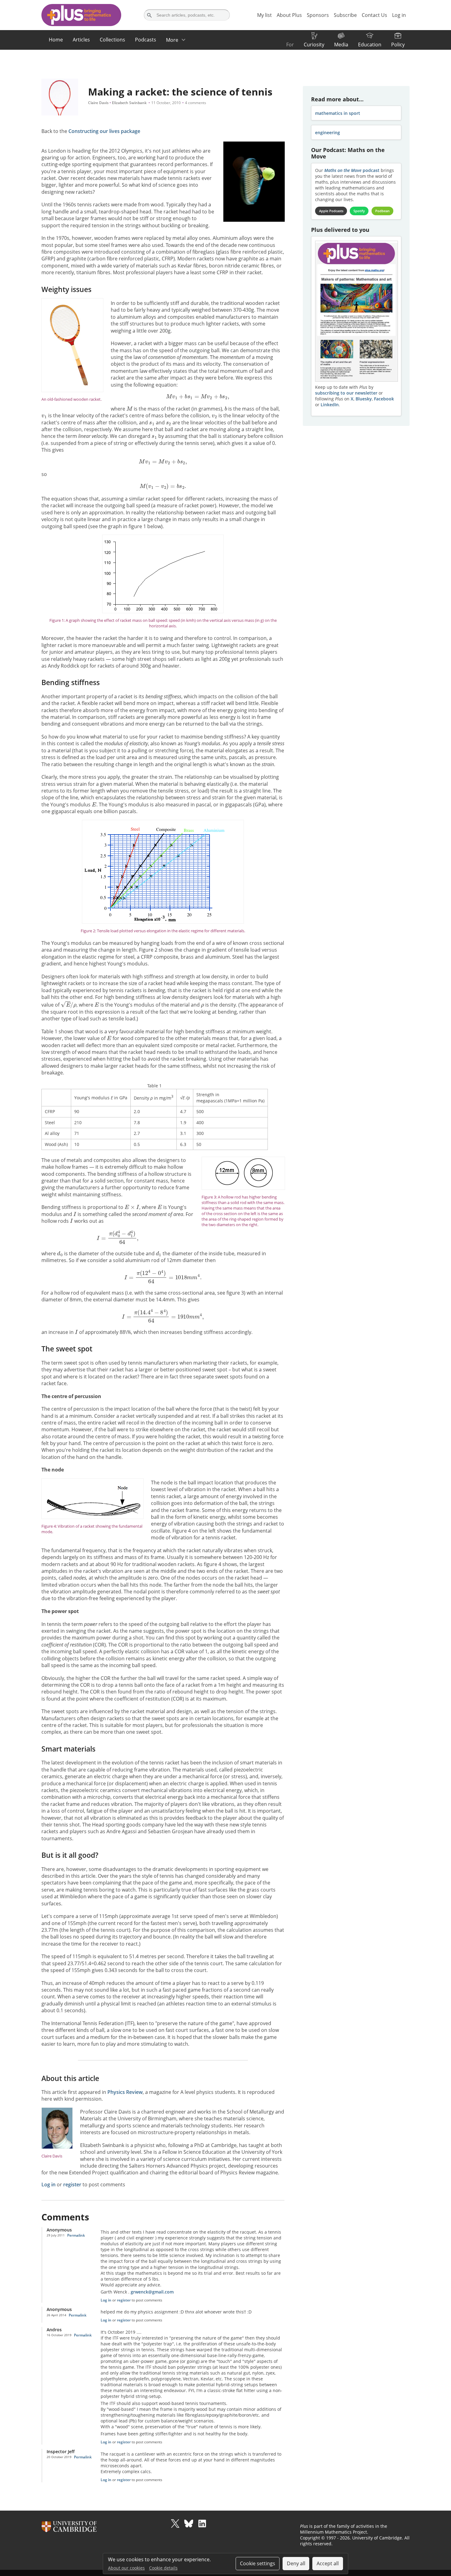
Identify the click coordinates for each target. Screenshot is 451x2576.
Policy (398, 45)
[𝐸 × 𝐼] (132, 1207)
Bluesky (364, 399)
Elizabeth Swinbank (129, 103)
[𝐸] (94, 804)
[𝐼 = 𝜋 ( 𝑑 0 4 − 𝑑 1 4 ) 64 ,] (118, 1237)
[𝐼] (75, 1214)
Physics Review (125, 2092)
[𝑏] (226, 408)
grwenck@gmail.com (152, 2292)
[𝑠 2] (169, 422)
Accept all (328, 2563)
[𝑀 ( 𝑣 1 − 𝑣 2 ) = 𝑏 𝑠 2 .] (163, 486)
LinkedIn (330, 405)
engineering (328, 133)
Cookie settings (258, 2563)
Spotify (359, 211)
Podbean (382, 211)
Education (370, 45)
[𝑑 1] (159, 1253)
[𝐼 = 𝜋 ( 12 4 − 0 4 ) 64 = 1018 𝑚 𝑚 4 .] (163, 1276)
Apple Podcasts (331, 211)
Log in (48, 2184)
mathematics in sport (338, 113)
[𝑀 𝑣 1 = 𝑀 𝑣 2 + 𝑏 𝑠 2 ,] (163, 462)
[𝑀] (129, 408)
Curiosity (314, 45)
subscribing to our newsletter (346, 393)
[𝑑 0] (60, 1253)
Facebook (384, 399)
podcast (352, 170)
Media (341, 45)
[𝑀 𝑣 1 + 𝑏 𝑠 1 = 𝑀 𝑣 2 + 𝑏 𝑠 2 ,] (198, 397)
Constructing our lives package (104, 131)
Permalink (76, 2235)
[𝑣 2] (214, 415)
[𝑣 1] (44, 415)
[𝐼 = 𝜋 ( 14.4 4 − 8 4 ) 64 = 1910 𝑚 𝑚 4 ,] (163, 1316)
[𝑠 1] (152, 422)
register (72, 2184)
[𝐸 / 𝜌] (69, 1004)
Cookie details (163, 2568)
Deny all (296, 2563)
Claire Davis (98, 103)
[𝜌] (202, 1004)
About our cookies (126, 2568)
